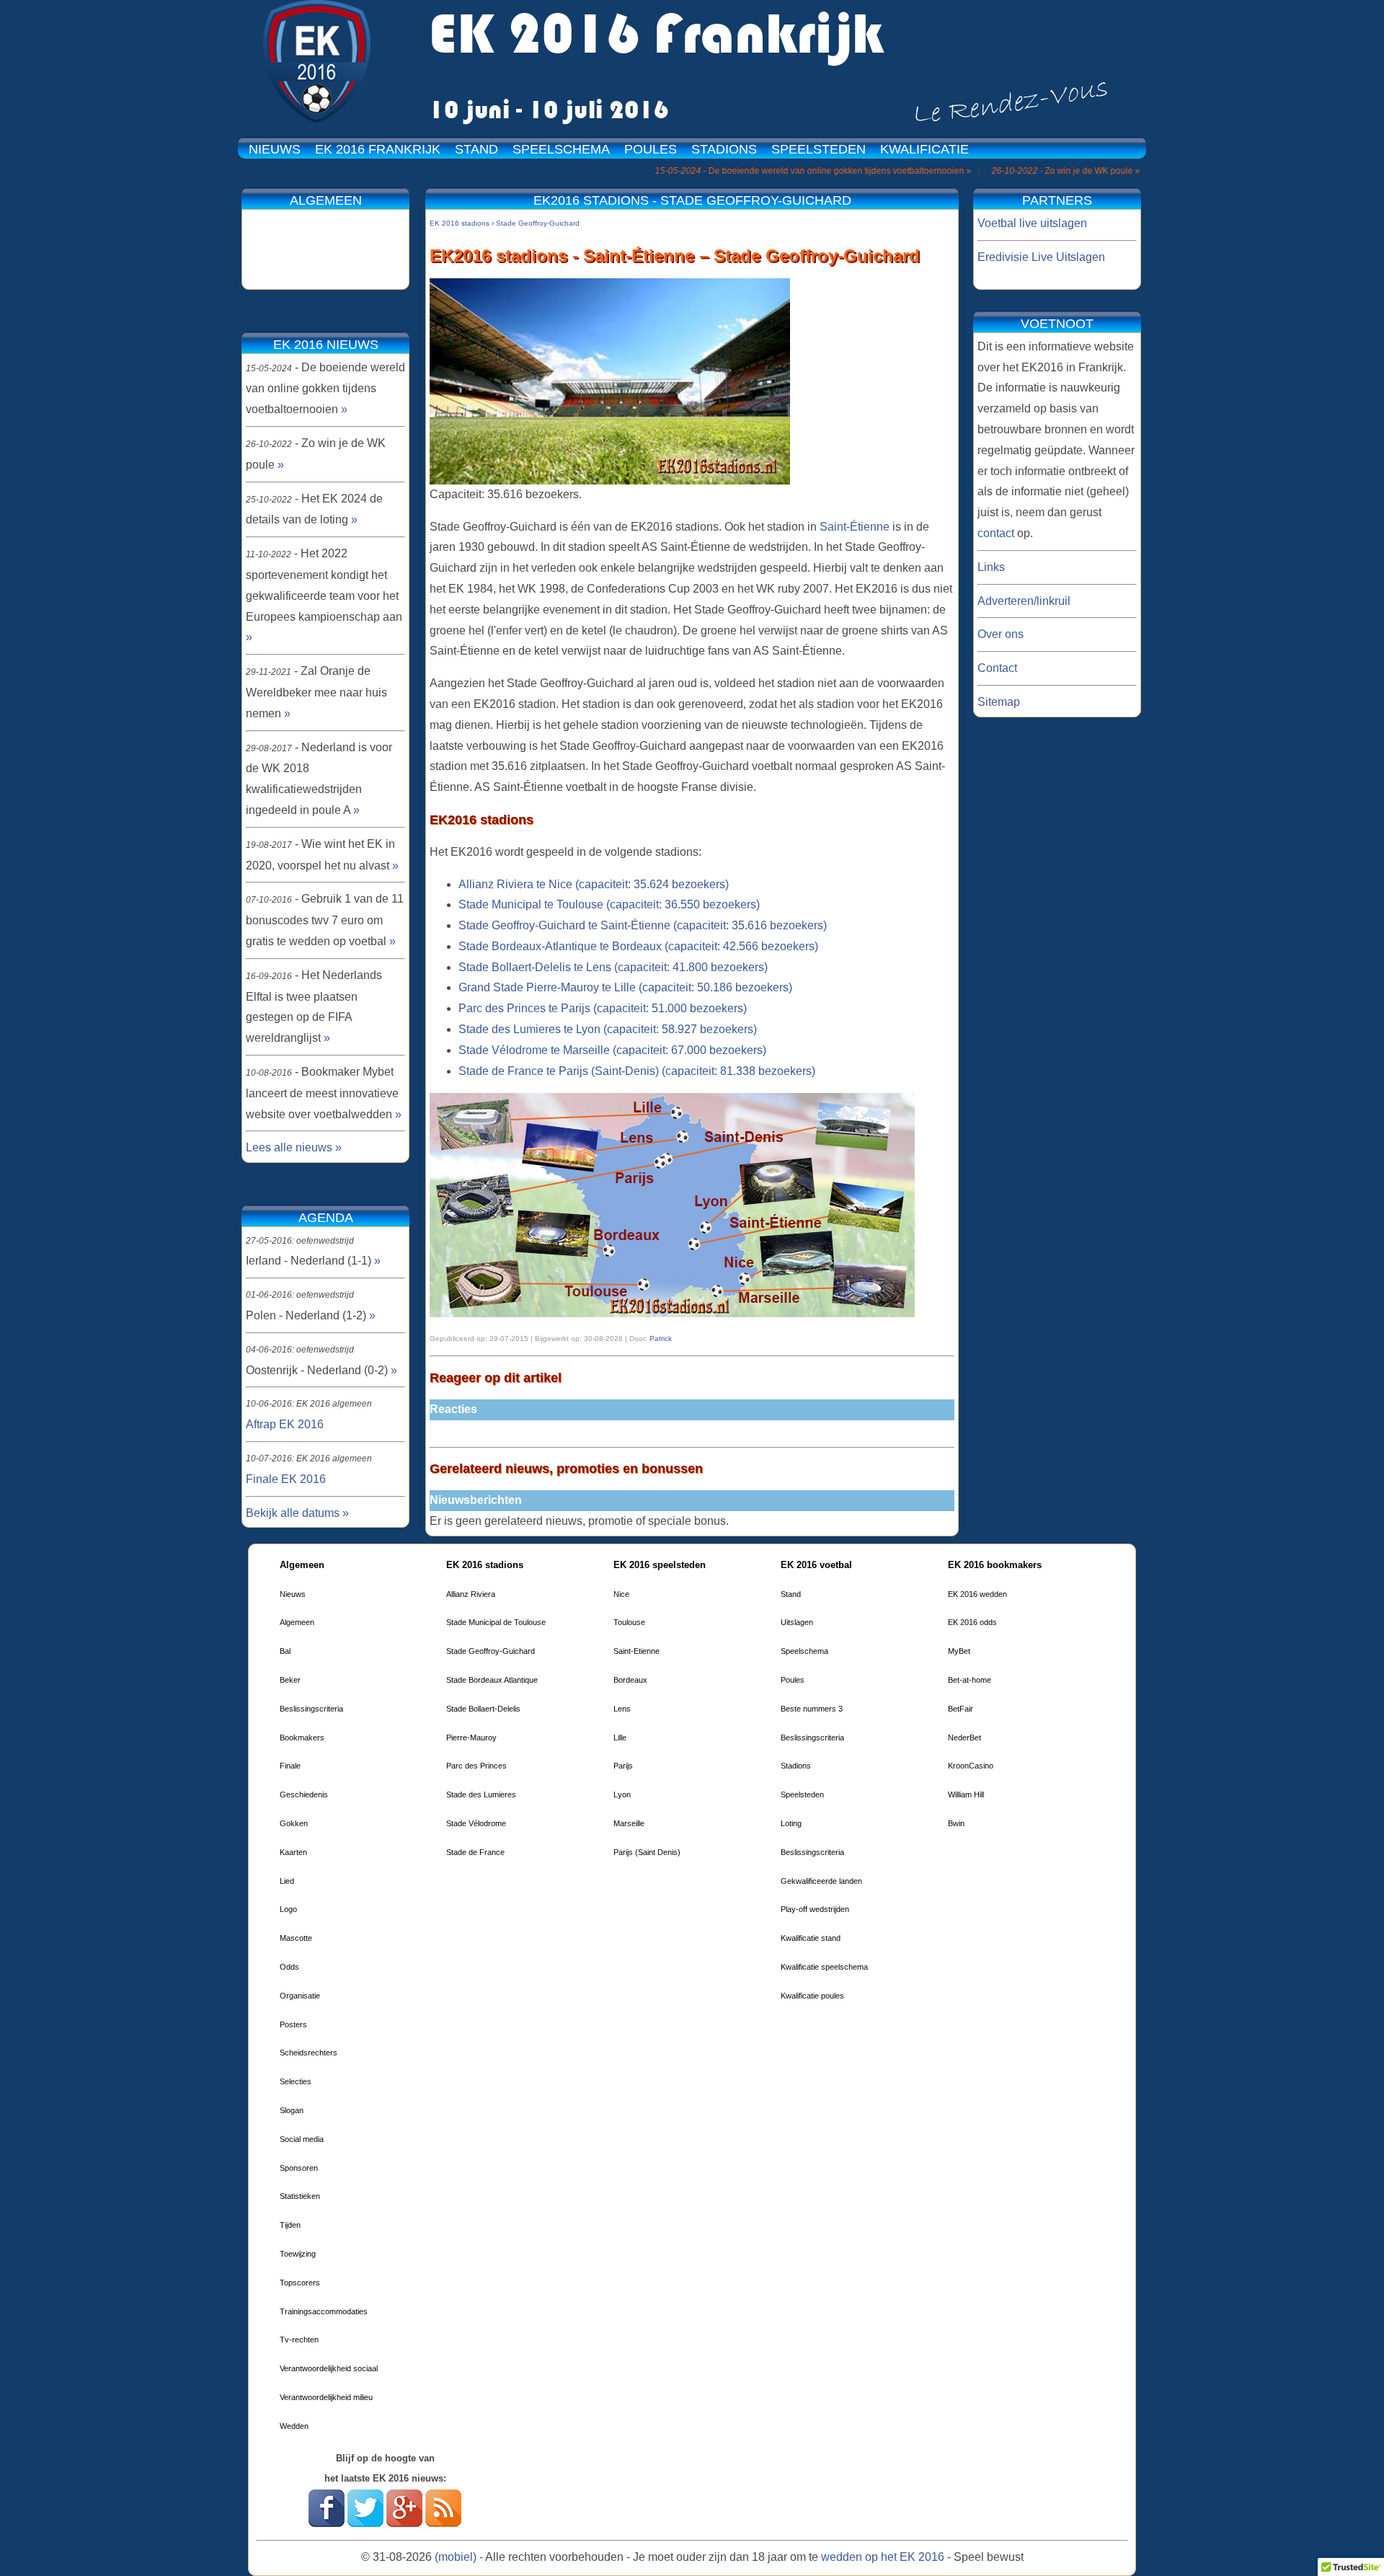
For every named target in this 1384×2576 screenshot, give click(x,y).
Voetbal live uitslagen (1032, 223)
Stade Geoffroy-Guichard (491, 1651)
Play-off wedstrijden (815, 1909)
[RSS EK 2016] (443, 2523)
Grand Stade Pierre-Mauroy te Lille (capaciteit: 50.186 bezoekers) (625, 987)
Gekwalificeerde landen (821, 1881)
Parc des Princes (476, 1766)
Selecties (296, 2081)
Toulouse (629, 1622)
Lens (622, 1709)
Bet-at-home (970, 1680)
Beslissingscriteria (311, 1709)
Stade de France (475, 1852)
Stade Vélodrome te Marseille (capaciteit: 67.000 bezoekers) (612, 1050)
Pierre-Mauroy (471, 1738)
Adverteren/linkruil (1024, 601)
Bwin (956, 1823)
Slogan (292, 2110)
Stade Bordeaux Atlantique (492, 1680)
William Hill (966, 1794)
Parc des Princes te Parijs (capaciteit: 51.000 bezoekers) (603, 1008)
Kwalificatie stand (811, 1938)
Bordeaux (630, 1680)
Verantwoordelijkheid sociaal (329, 2368)
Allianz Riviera (471, 1594)
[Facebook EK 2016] (327, 2523)
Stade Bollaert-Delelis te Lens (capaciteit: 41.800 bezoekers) (613, 967)
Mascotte (296, 1938)
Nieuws (293, 1594)
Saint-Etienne (636, 1651)
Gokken (294, 1823)
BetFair (961, 1709)
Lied (287, 1881)
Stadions (796, 1766)
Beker (290, 1680)
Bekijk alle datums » (297, 1513)
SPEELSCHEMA (561, 149)
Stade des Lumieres (481, 1794)
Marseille (629, 1823)
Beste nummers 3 (812, 1709)
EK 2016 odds (972, 1622)
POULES (651, 149)
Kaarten (293, 1852)
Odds (289, 1967)
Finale (290, 1766)
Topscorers (300, 2283)
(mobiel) (456, 2557)
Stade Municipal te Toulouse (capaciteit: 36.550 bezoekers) (609, 904)
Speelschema (804, 1651)
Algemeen (297, 1622)
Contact (997, 668)
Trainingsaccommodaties (324, 2311)
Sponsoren (299, 2168)
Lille (620, 1738)
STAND (476, 149)
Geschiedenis (304, 1794)
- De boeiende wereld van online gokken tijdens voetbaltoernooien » (753, 171)
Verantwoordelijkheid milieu (326, 2397)
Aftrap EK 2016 (285, 1424)
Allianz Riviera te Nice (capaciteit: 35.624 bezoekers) (594, 884)
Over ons (1001, 634)
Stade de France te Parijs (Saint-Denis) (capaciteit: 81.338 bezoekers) (637, 1071)
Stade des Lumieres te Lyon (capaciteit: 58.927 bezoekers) (608, 1029)
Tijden (290, 2225)
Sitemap (999, 702)
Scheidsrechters (309, 2053)
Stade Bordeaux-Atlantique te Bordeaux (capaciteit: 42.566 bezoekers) (638, 946)
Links (991, 567)
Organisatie (300, 1996)
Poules (793, 1680)
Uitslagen (797, 1622)
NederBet (964, 1738)
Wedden (294, 2426)
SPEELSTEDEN (819, 149)
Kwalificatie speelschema (824, 1967)
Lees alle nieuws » (294, 1147)
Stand (791, 1594)
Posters (293, 2024)
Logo (288, 1909)
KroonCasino (971, 1766)
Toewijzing (298, 2254)
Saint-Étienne (855, 527)
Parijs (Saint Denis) (647, 1852)
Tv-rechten (299, 2340)
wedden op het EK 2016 (883, 2557)
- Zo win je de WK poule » (1006, 171)
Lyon (622, 1794)
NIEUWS (275, 149)
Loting (791, 1823)
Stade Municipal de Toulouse (496, 1622)
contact (996, 533)
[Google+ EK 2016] (404, 2523)
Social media (302, 2139)
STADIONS (724, 149)
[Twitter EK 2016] (365, 2523)
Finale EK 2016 (286, 1479)
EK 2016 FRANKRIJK (378, 149)
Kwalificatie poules (812, 1996)
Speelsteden (802, 1794)
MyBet (959, 1651)
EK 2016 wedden (977, 1594)
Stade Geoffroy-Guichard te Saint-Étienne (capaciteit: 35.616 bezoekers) (643, 925)
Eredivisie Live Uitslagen (1041, 257)
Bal (285, 1651)
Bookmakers (302, 1738)
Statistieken (300, 2196)
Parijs (623, 1766)
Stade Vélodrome (476, 1823)
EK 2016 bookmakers (995, 1565)
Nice (621, 1594)
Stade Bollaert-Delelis (483, 1709)
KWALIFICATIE (924, 149)
